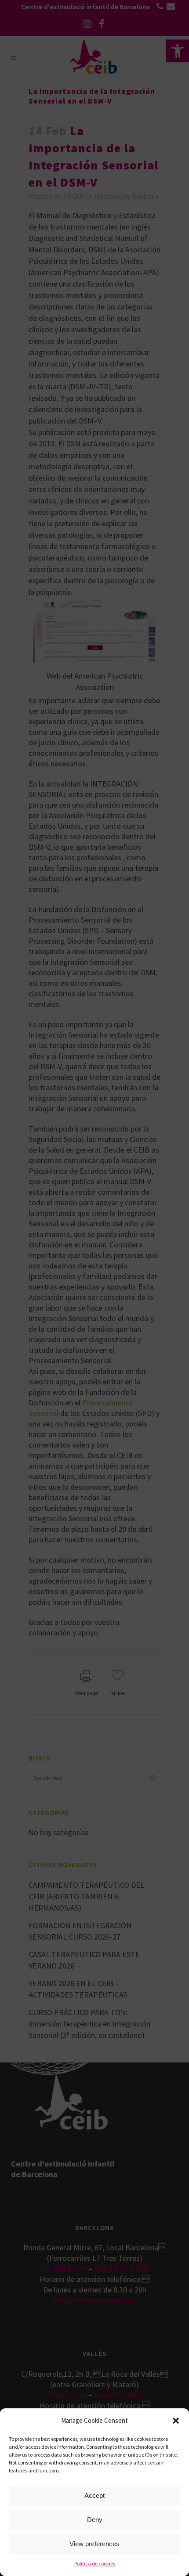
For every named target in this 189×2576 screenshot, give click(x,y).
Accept (94, 2495)
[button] (176, 2421)
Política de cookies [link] (95, 2563)
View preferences (94, 2544)
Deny (95, 2520)
